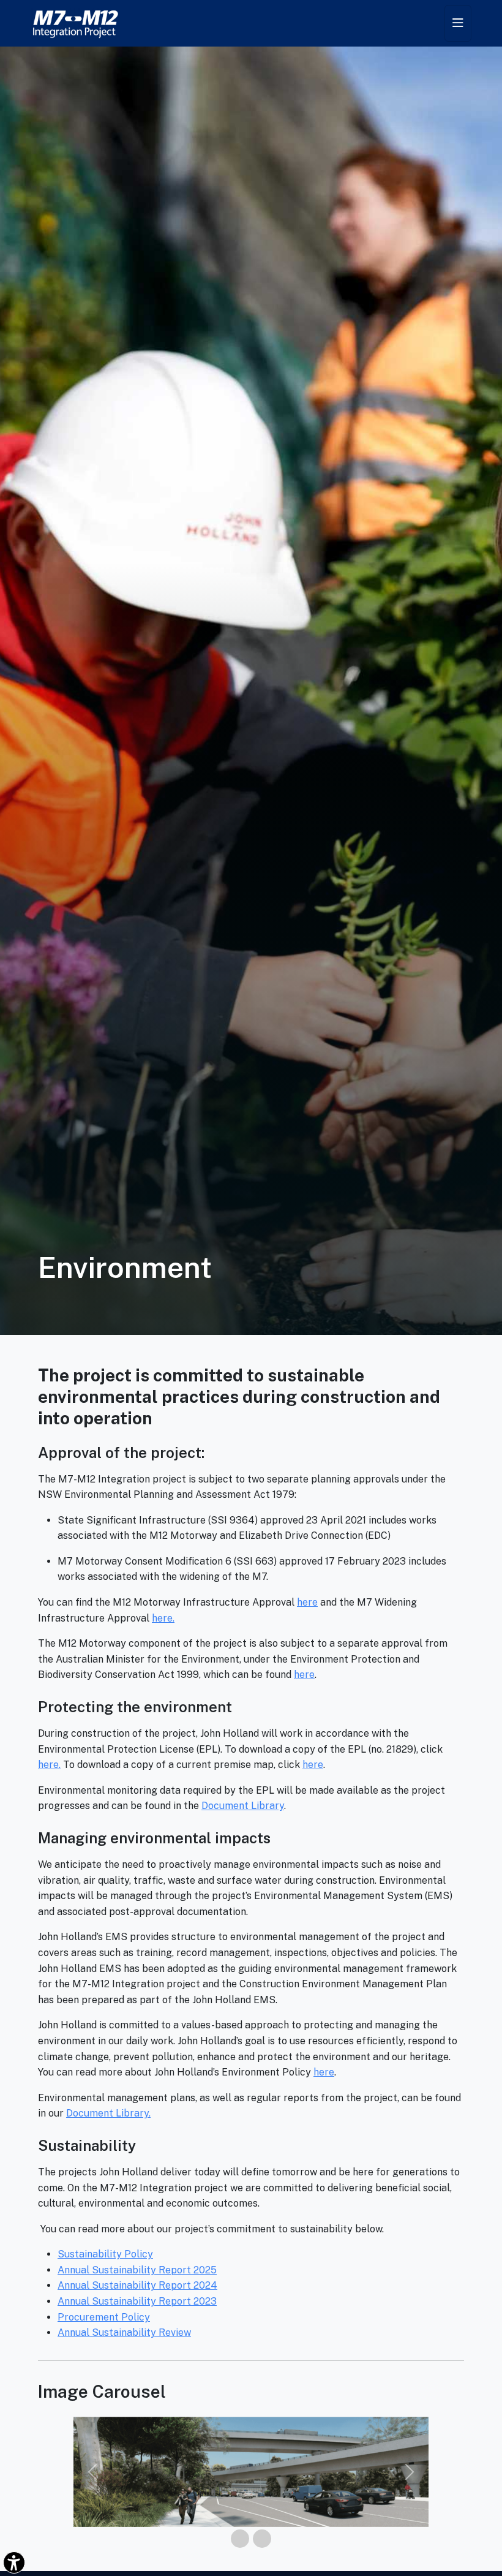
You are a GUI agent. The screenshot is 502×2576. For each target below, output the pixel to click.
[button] (92, 2472)
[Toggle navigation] (458, 23)
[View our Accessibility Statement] (14, 2563)
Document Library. (108, 2113)
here (307, 1602)
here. (163, 1618)
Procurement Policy (104, 2317)
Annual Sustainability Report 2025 (137, 2270)
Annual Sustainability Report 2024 (137, 2285)
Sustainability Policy (105, 2254)
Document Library (243, 1806)
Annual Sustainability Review (124, 2332)
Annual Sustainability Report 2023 (137, 2301)
